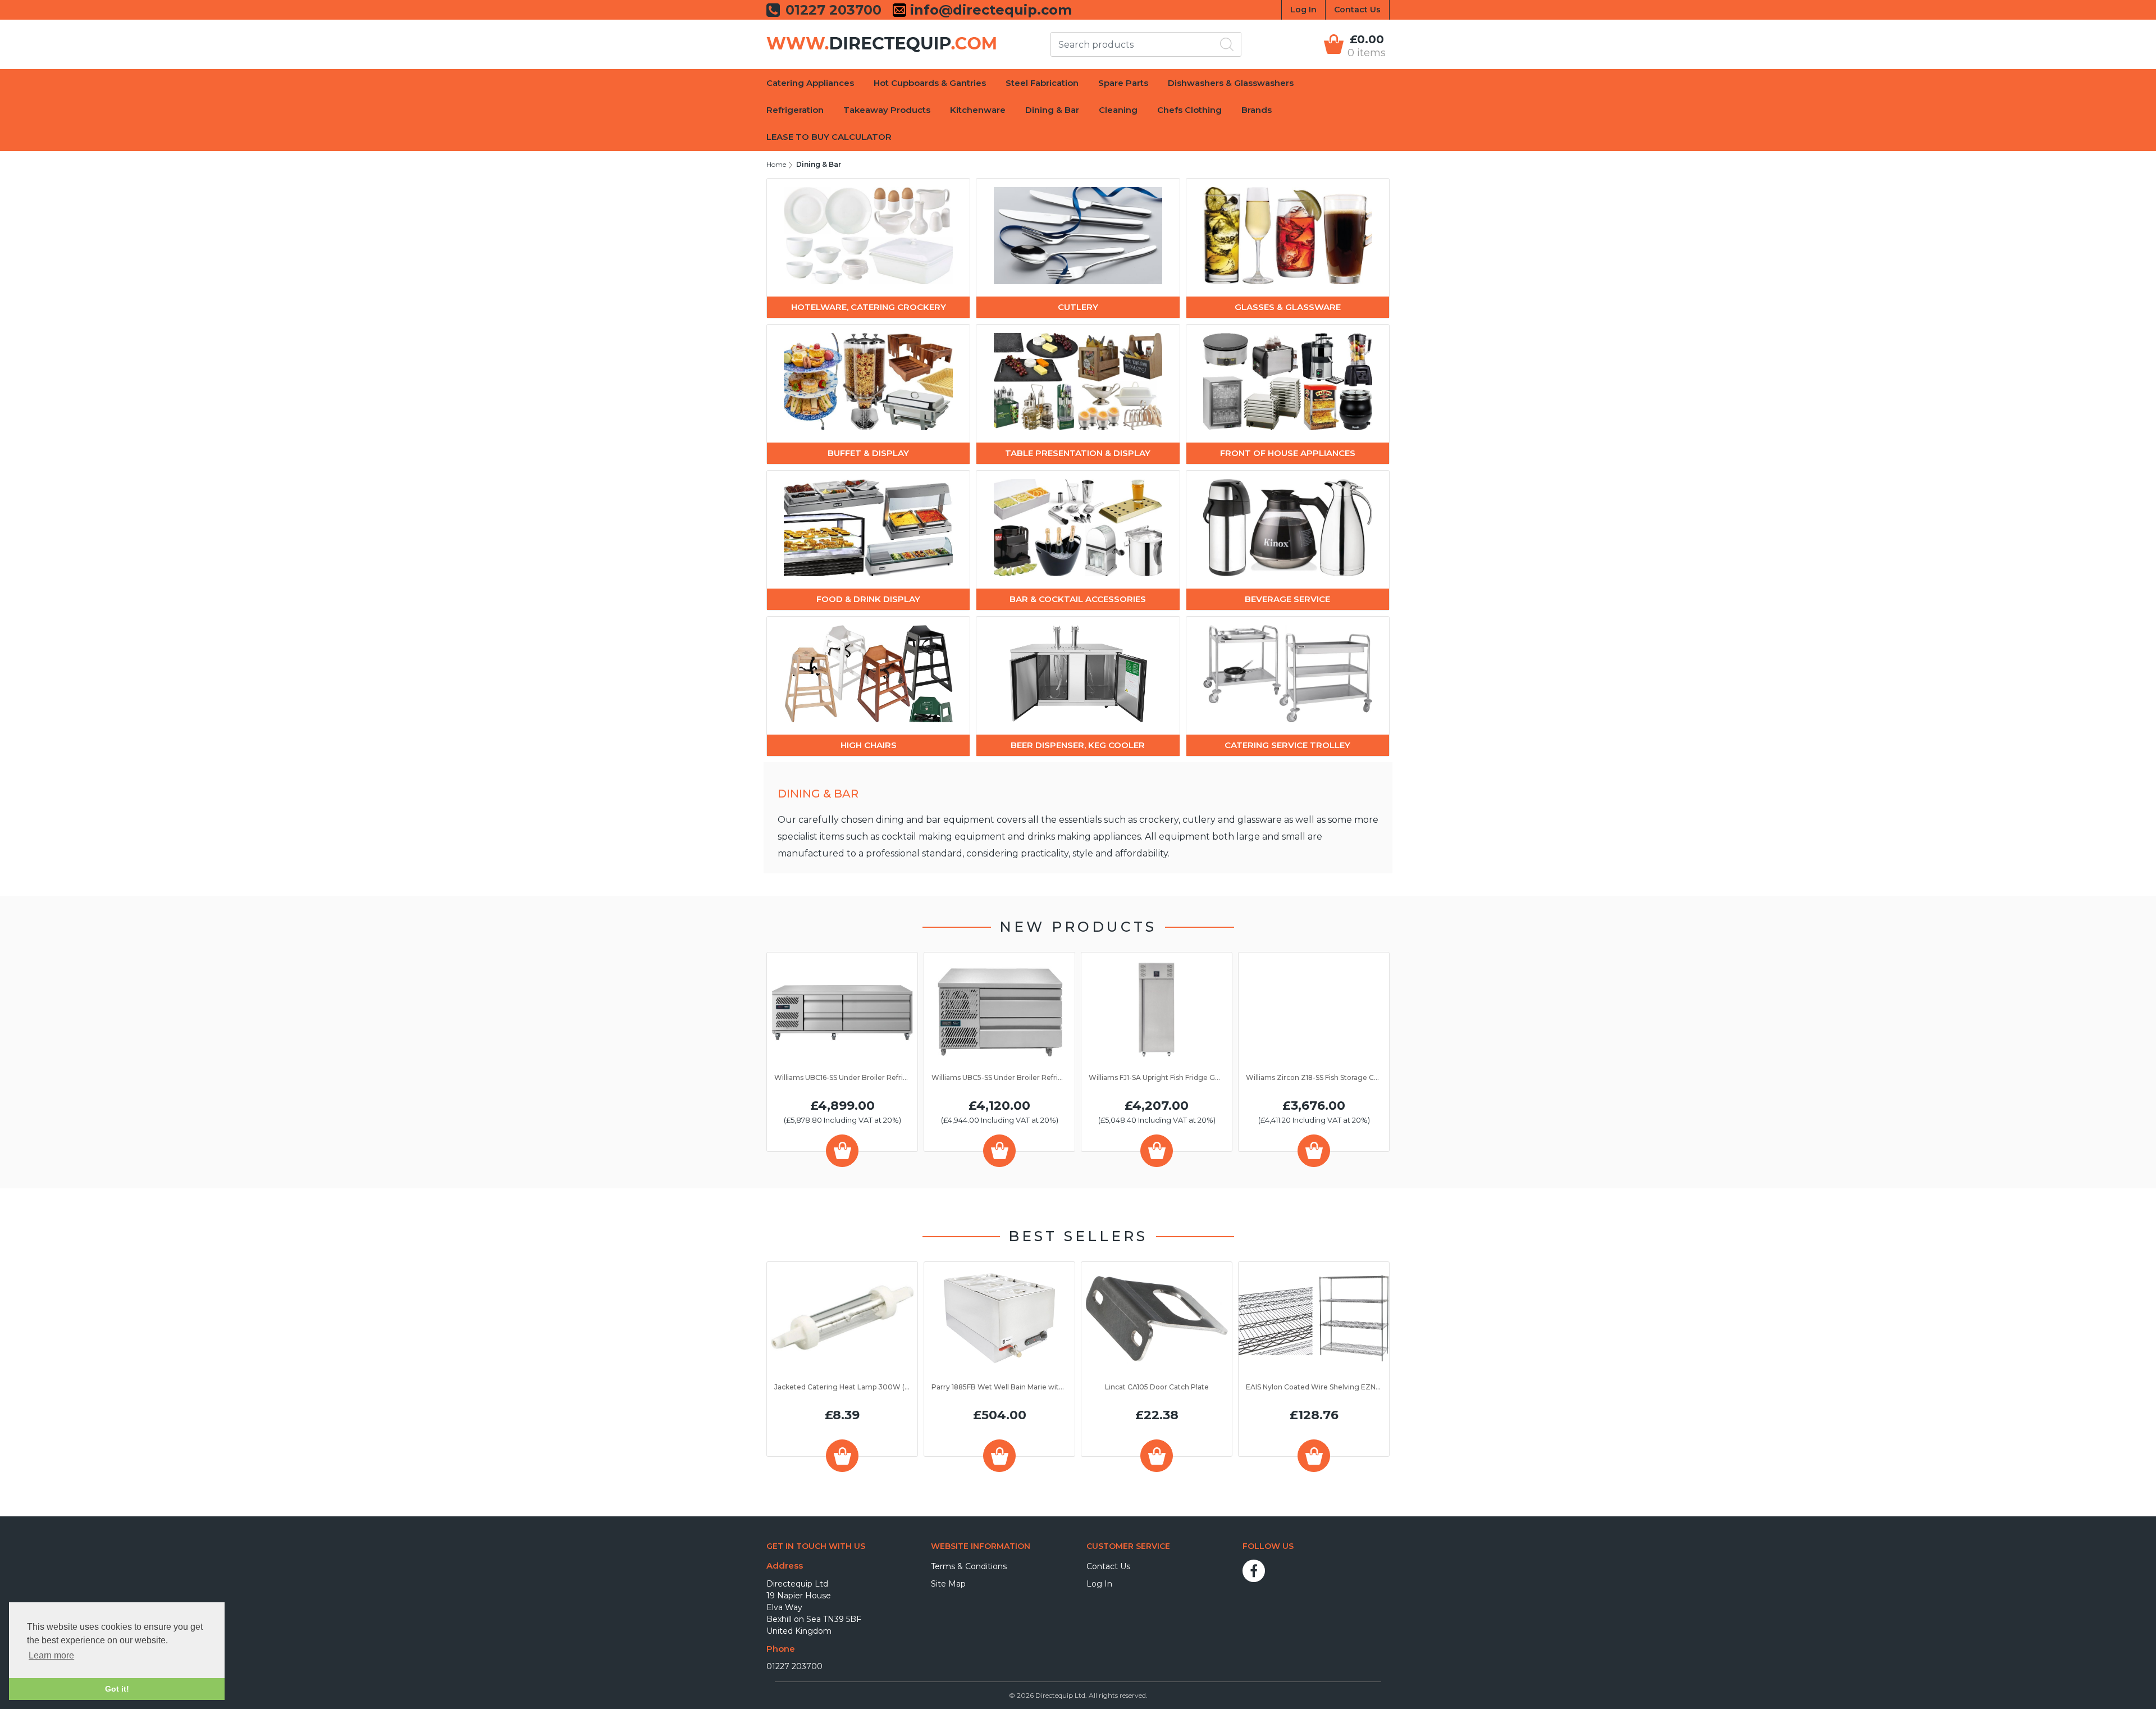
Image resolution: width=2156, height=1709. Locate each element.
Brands (1257, 110)
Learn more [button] (51, 1655)
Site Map (948, 1584)
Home (776, 164)
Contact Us (1357, 10)
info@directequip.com (989, 10)
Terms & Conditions (969, 1566)
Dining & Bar (1052, 110)
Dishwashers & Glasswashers (1231, 83)
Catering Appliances (810, 83)
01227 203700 (794, 1666)
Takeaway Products (887, 110)
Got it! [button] (117, 1689)
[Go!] (1227, 44)
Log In (1303, 10)
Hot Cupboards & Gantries (930, 83)
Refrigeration (795, 110)
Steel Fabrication (1042, 83)
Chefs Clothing (1189, 110)
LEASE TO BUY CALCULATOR (829, 137)
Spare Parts (1123, 83)
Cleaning (1118, 110)
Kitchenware (978, 110)
